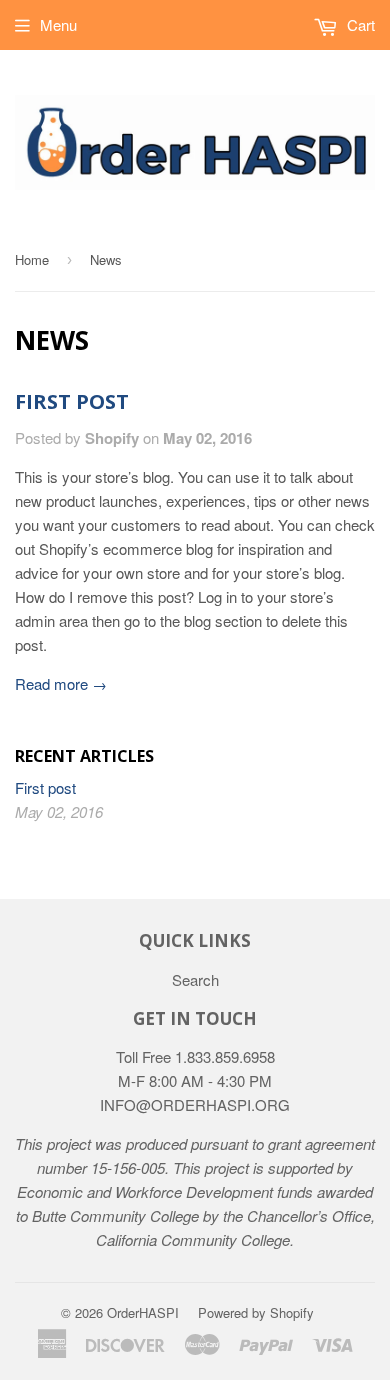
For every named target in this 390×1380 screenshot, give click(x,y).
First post (72, 401)
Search (195, 979)
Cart (359, 24)
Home (32, 259)
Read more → (61, 683)
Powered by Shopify (256, 1312)
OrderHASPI (143, 1312)
